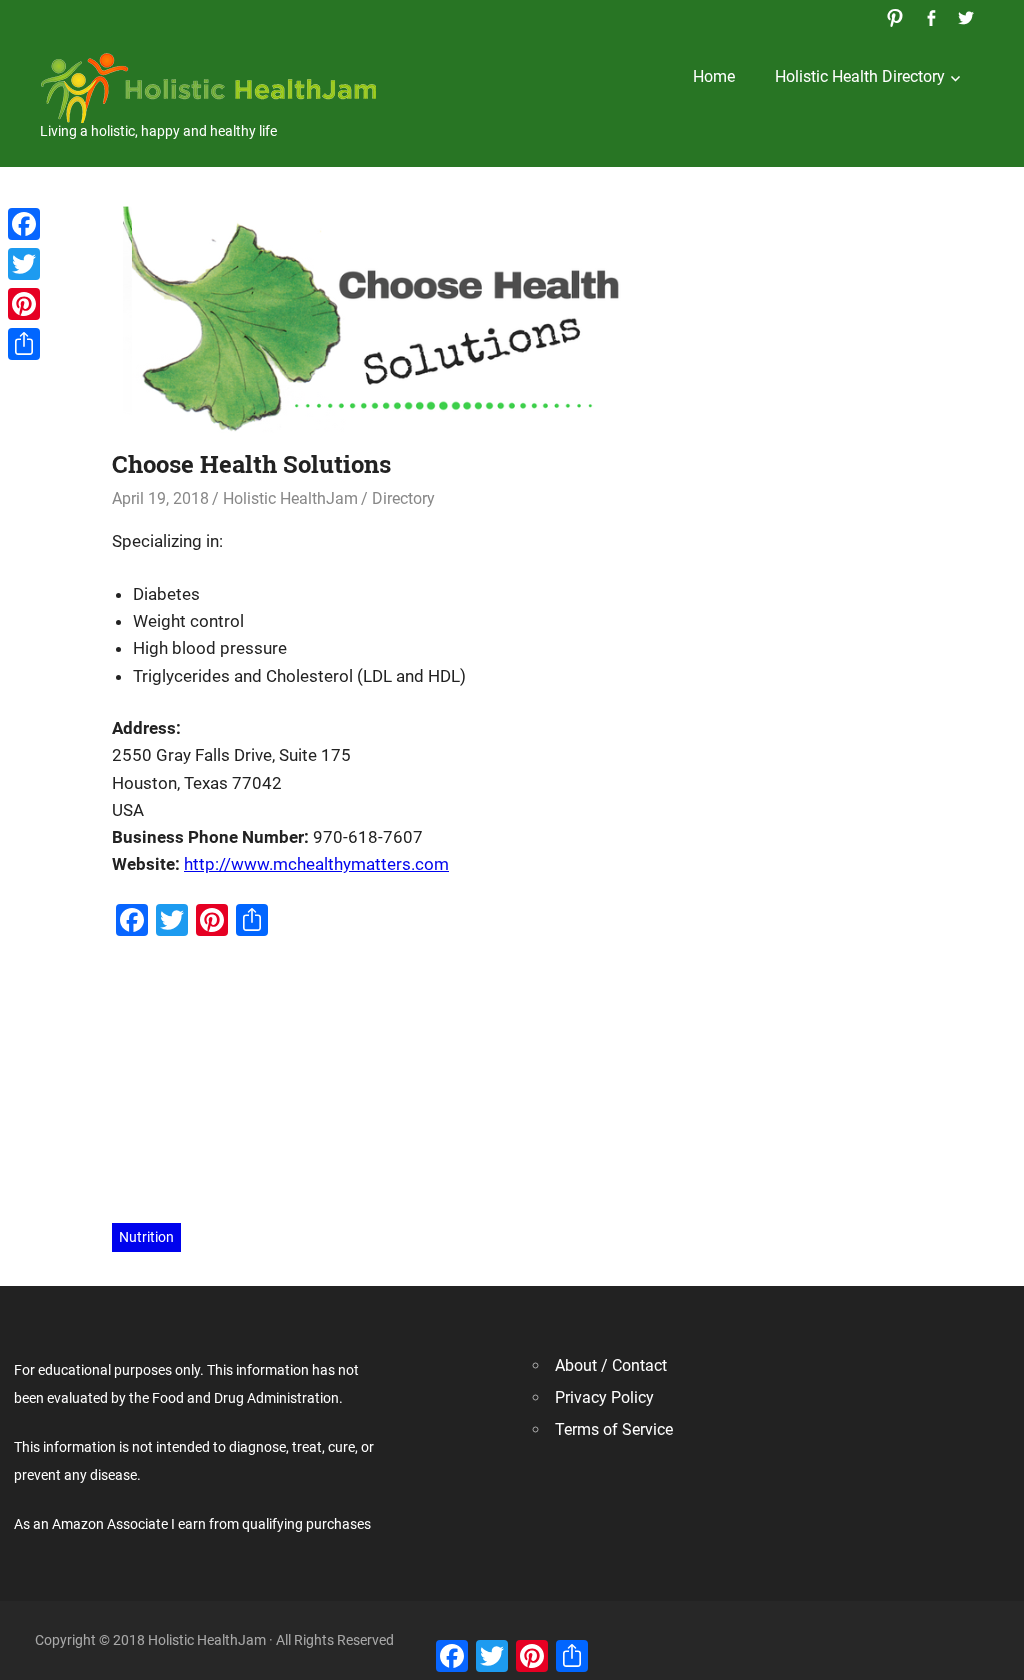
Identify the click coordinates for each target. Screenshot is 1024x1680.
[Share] (24, 344)
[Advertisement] (512, 1082)
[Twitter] (24, 264)
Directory (403, 498)
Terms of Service (614, 1429)
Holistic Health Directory (860, 76)
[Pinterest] (24, 304)
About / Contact (611, 1365)
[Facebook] (24, 224)
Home (714, 76)
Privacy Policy (604, 1397)
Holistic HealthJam (290, 498)
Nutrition (146, 1237)
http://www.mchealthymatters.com (316, 864)
